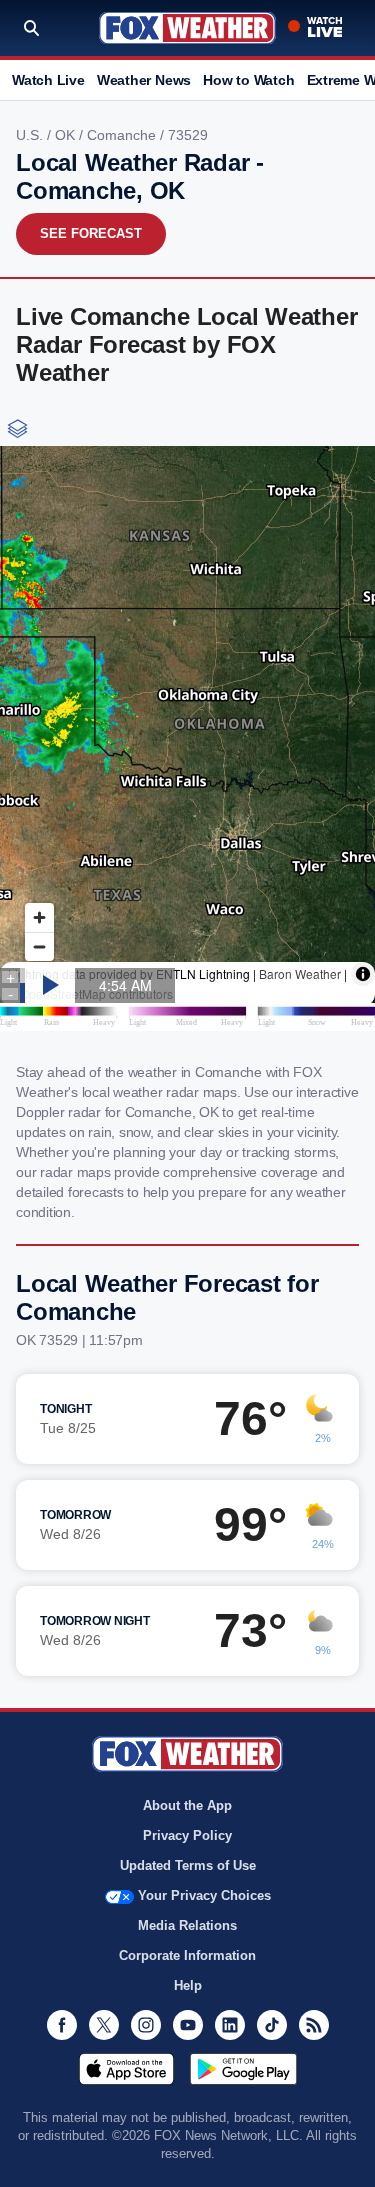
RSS (314, 2025)
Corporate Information (187, 1955)
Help (188, 1985)
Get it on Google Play (243, 2069)
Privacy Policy (187, 1835)
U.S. (31, 135)
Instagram (146, 2025)
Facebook (62, 2025)
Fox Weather (187, 28)
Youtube (188, 2025)
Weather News (144, 80)
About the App (187, 1805)
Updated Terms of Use (188, 1865)
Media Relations (187, 1925)
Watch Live (48, 80)
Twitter (104, 2025)
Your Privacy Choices (204, 1895)
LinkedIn (230, 2025)
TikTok (272, 2025)
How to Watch (248, 80)
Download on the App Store (126, 2069)
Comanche (123, 135)
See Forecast (91, 233)
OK (67, 135)
